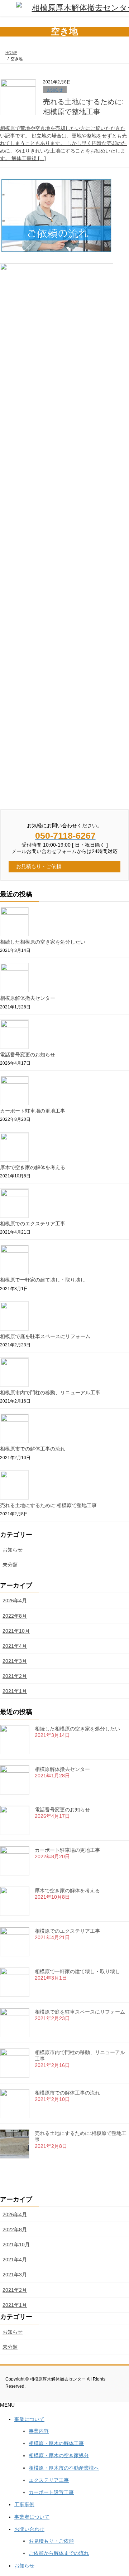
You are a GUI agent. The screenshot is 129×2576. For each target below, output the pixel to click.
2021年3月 (15, 1661)
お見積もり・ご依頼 (51, 2541)
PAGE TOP (119, 2491)
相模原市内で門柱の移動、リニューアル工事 (50, 1393)
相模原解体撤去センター (28, 998)
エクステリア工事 (49, 2480)
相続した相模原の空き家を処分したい (43, 942)
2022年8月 (15, 1616)
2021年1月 (15, 1691)
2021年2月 (15, 1676)
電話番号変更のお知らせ (28, 1055)
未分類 (10, 1565)
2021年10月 (16, 1631)
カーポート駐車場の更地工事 (33, 1111)
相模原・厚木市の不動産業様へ (64, 2468)
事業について (29, 2419)
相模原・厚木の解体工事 (56, 2443)
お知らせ (55, 90)
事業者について (32, 2517)
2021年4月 (15, 1646)
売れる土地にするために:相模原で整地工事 (48, 1505)
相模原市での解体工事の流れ (33, 1449)
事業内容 (39, 2431)
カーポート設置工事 (51, 2492)
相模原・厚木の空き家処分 (59, 2455)
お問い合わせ (29, 2529)
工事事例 (24, 2504)
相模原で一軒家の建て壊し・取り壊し (43, 1280)
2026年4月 (15, 1601)
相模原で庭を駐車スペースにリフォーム (45, 1336)
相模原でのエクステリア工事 (33, 1224)
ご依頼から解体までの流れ (59, 2553)
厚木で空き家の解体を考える (33, 1167)
